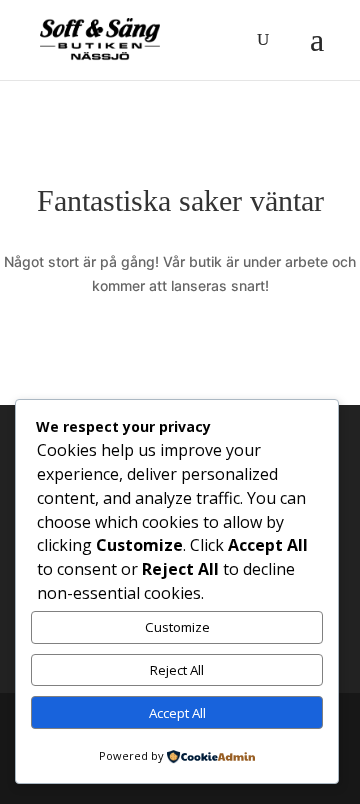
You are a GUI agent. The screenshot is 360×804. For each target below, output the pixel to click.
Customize (177, 627)
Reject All (177, 670)
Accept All (177, 713)
